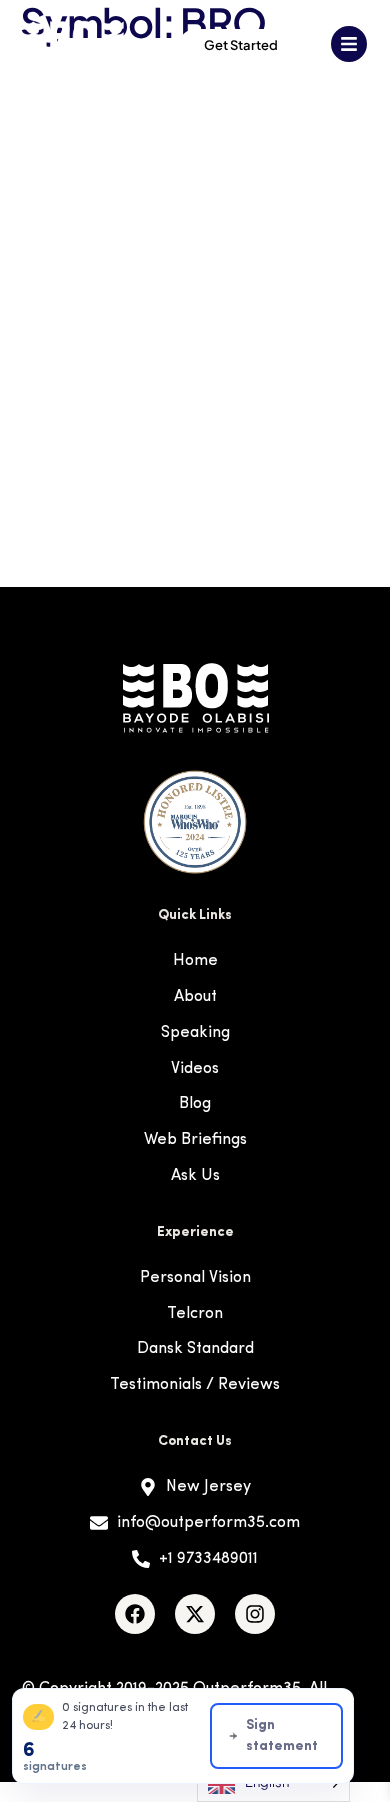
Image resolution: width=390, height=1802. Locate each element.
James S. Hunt (77, 352)
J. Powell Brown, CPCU (120, 306)
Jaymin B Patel (78, 398)
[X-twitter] (195, 1614)
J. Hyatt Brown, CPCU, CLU (141, 260)
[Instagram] (255, 1614)
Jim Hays (51, 444)
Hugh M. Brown (83, 214)
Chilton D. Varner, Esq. (118, 122)
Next (355, 536)
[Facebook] (135, 1614)
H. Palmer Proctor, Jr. (110, 168)
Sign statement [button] (282, 1736)
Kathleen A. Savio (94, 490)
